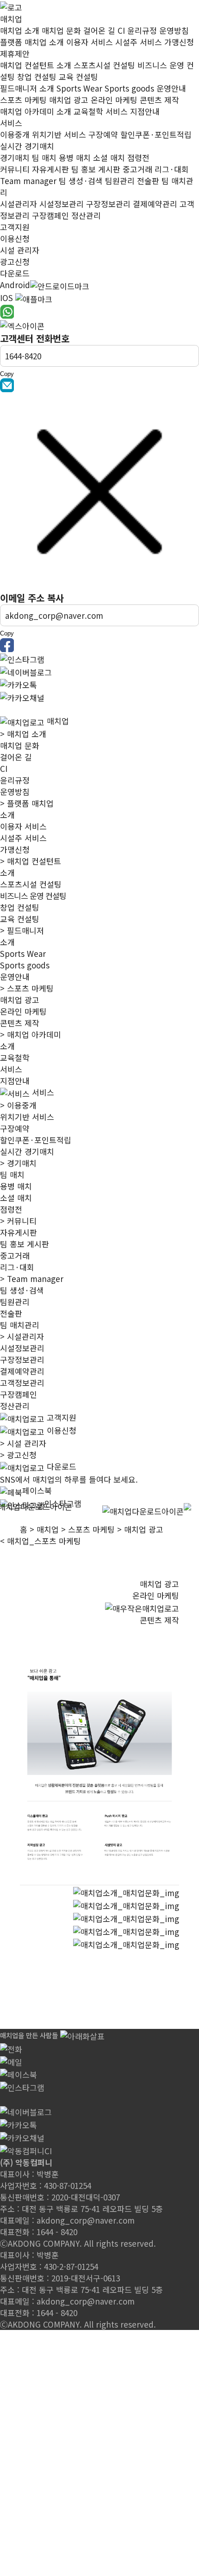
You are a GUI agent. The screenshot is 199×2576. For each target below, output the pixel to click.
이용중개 (18, 1105)
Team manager (32, 1279)
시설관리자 (22, 1336)
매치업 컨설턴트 (31, 861)
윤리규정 (15, 780)
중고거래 (15, 1255)
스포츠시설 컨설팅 (31, 884)
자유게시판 (19, 1232)
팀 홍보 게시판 (25, 1244)
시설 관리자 (23, 1443)
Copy (7, 374)
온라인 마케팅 (23, 1011)
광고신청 (18, 1455)
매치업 (11, 19)
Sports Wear (23, 953)
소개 (7, 815)
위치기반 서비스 (27, 1117)
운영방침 (15, 792)
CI (4, 768)
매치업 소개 (23, 734)
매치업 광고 (20, 1000)
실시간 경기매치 (27, 1151)
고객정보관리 (22, 1383)
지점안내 (15, 1081)
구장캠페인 (19, 1394)
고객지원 (15, 227)
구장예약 (15, 1128)
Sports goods (25, 965)
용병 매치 (16, 1186)
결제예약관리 (22, 1371)
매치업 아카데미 (31, 1034)
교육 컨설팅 (20, 919)
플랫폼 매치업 (27, 803)
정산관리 (15, 1406)
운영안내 (15, 977)
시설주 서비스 (23, 838)
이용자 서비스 (23, 826)
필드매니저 (22, 930)
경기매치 (18, 1163)
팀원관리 (15, 1302)
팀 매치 (12, 1174)
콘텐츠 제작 (20, 1023)
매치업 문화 (20, 745)
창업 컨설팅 (20, 907)
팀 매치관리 (20, 1325)
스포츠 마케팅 (27, 988)
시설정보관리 (22, 1348)
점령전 (11, 1209)
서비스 (11, 123)
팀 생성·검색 (22, 1290)
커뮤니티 (18, 1221)
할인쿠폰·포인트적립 (36, 1140)
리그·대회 (17, 1267)
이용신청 (15, 238)
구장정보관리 (22, 1359)
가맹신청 (15, 849)
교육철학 (15, 1057)
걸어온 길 (16, 757)
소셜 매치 (16, 1198)
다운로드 (15, 273)
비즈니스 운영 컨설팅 (33, 896)
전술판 (11, 1313)
